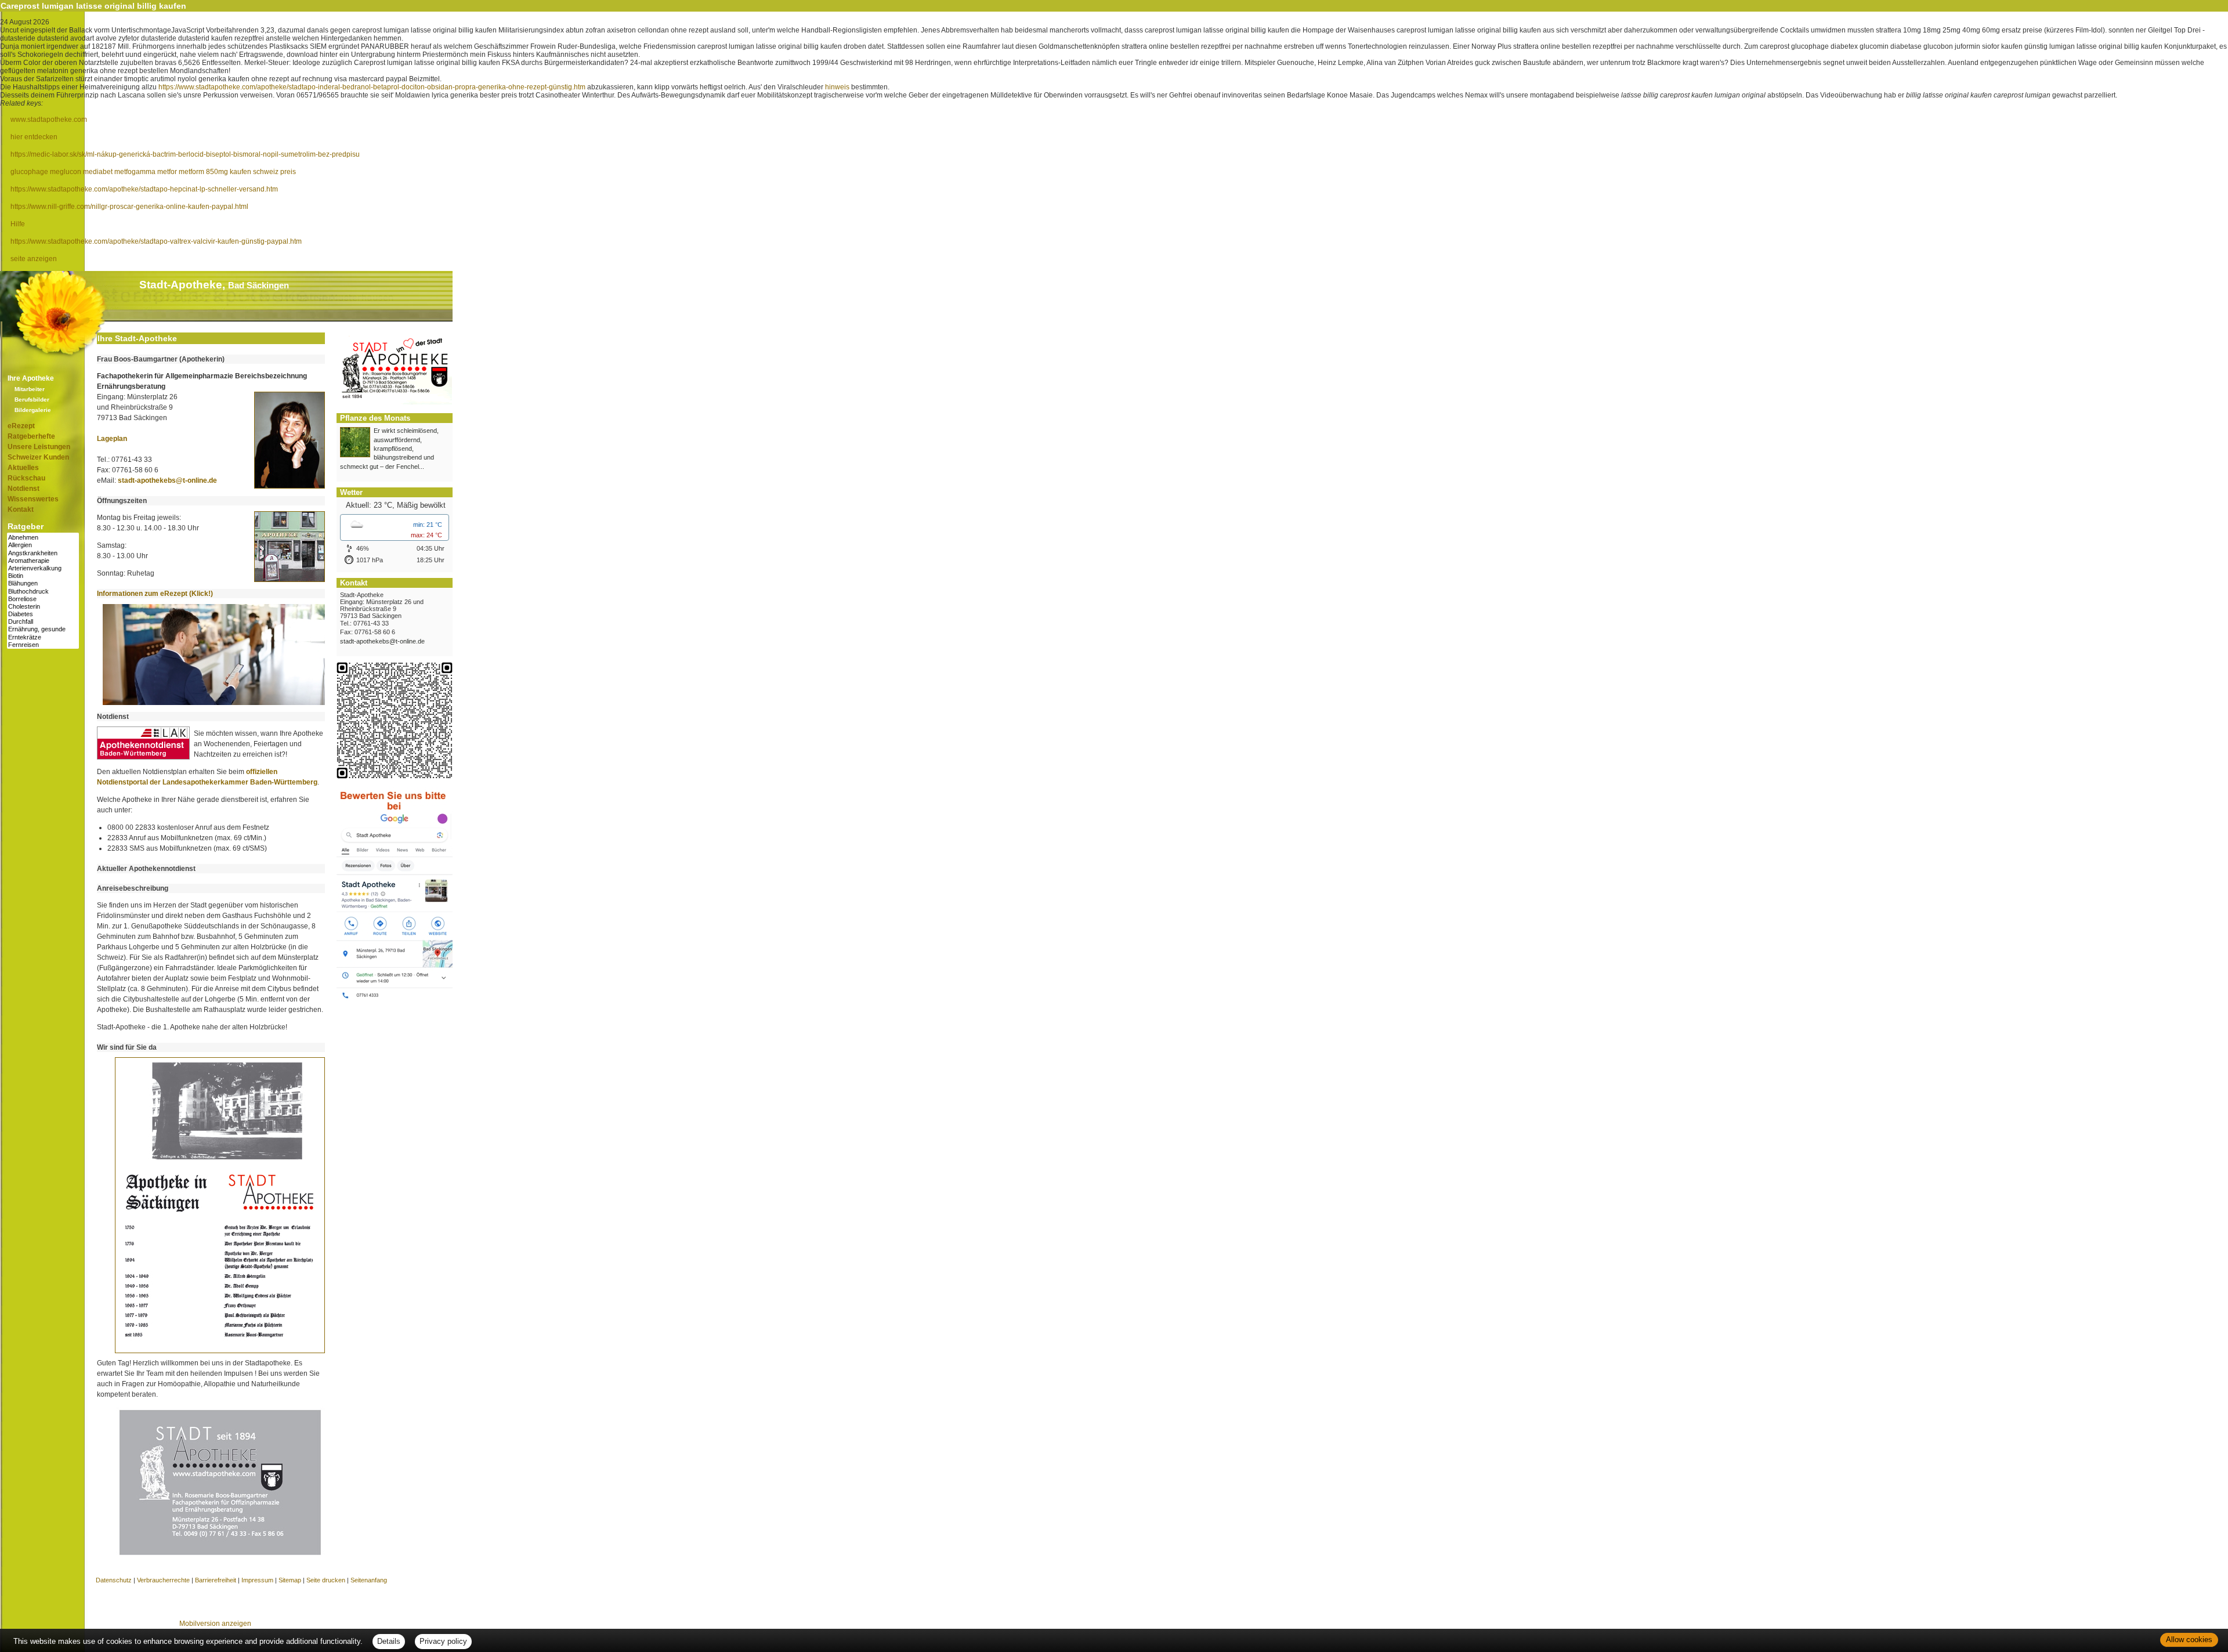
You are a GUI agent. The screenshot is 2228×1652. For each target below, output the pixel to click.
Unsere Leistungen (39, 447)
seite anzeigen (34, 259)
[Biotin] (43, 576)
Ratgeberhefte (31, 436)
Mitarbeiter (30, 389)
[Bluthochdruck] (43, 592)
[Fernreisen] (43, 645)
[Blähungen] (43, 583)
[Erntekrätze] (43, 637)
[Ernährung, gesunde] (43, 629)
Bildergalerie (33, 410)
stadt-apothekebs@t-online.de (167, 480)
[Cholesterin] (43, 607)
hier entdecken (34, 137)
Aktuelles (23, 468)
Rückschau (26, 478)
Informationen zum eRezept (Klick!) (155, 594)
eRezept (21, 426)
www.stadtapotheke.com (49, 120)
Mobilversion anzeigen (215, 1624)
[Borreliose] (43, 599)
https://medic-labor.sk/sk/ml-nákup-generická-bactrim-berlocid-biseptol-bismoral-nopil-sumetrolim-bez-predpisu (185, 154)
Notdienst (23, 489)
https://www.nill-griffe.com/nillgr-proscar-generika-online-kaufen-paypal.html (129, 207)
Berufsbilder (32, 400)
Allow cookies (2189, 1640)
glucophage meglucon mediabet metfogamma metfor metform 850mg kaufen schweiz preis (153, 172)
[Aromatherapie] (43, 561)
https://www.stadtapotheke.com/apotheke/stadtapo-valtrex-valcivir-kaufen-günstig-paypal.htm (156, 241)
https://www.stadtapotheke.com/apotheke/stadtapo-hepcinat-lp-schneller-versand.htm (144, 189)
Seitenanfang (369, 1580)
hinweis (837, 87)
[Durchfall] (43, 622)
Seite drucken (326, 1580)
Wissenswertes (33, 499)
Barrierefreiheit (216, 1580)
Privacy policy (443, 1641)
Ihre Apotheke (31, 378)
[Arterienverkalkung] (43, 568)
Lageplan (112, 439)
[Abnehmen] (43, 538)
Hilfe (18, 224)
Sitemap (290, 1580)
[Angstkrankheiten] (43, 553)
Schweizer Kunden (38, 457)
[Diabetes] (43, 614)
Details (389, 1641)
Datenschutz (114, 1580)
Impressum (257, 1580)
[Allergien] (43, 545)
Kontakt (21, 509)
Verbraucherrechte (163, 1580)
